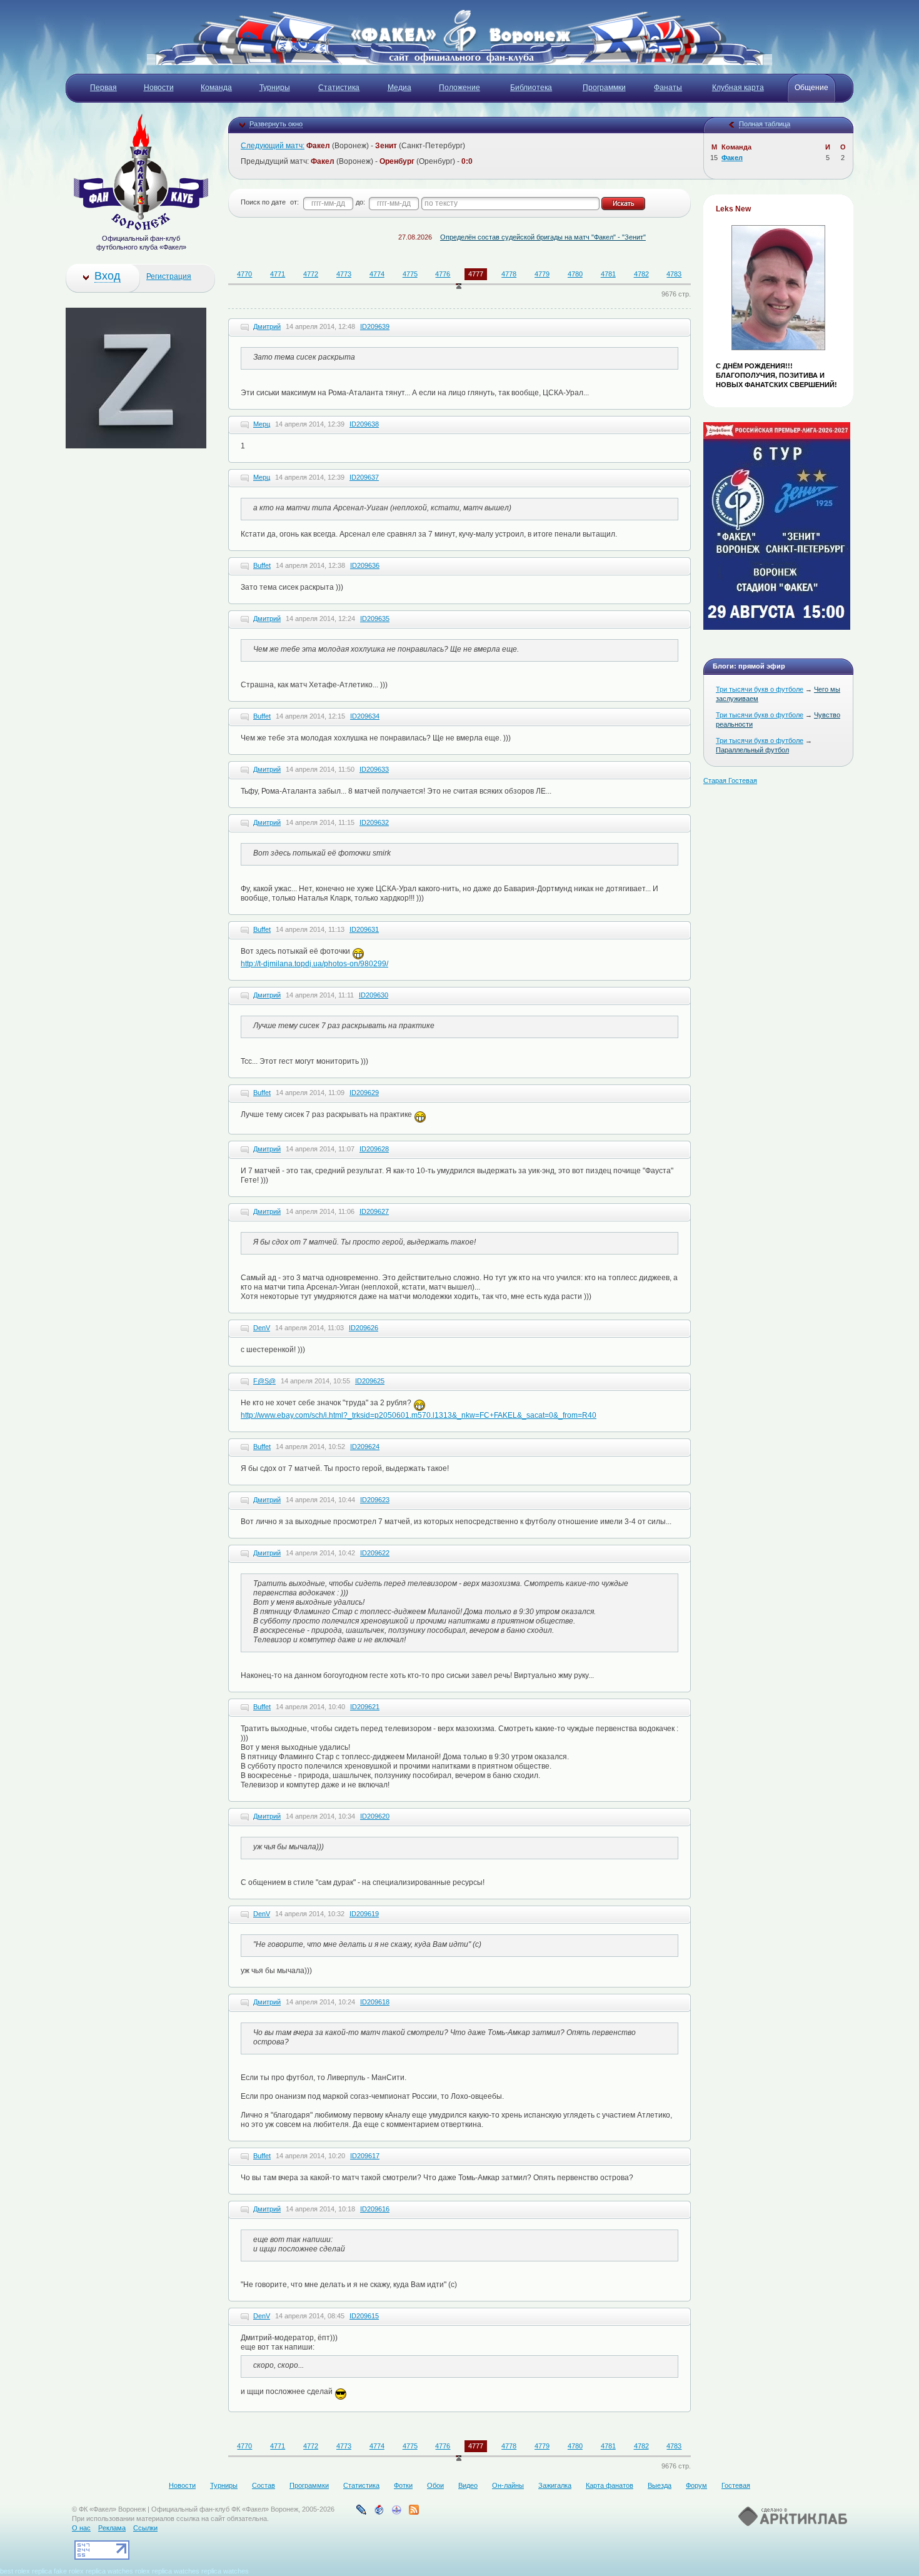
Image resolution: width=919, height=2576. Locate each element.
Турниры (224, 2485)
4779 (542, 274)
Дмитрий (267, 326)
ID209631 (364, 929)
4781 (608, 274)
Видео (468, 2485)
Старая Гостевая (730, 780)
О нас (81, 2528)
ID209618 (375, 2002)
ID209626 (364, 1328)
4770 (244, 274)
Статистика (361, 2485)
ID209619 (364, 1914)
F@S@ (264, 1381)
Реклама (112, 2528)
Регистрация (169, 276)
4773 (344, 274)
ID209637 (364, 477)
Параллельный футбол (752, 750)
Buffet (262, 565)
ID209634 (365, 716)
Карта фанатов (610, 2485)
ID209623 (375, 1500)
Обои (435, 2485)
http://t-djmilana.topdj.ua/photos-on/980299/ (314, 964)
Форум (696, 2485)
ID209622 (375, 1553)
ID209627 (374, 1211)
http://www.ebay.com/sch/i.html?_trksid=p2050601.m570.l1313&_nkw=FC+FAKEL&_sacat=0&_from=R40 (419, 1415)
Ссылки (145, 2528)
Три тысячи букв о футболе (760, 689)
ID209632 (374, 822)
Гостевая (736, 2485)
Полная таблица (765, 124)
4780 (575, 274)
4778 (509, 274)
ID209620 (375, 1816)
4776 (443, 274)
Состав (264, 2485)
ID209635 (375, 619)
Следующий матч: (273, 146)
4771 (278, 274)
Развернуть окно (276, 124)
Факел (732, 158)
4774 (377, 274)
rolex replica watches (167, 2571)
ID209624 (365, 1447)
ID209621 (365, 1707)
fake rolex (69, 2571)
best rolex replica (26, 2571)
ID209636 (365, 565)
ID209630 (374, 995)
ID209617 (365, 2156)
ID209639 (375, 326)
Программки (309, 2485)
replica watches (109, 2571)
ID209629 (364, 1093)
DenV (262, 1328)
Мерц (262, 424)
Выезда (660, 2485)
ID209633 (374, 769)
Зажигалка (555, 2485)
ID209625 (370, 1381)
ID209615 (364, 2316)
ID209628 (374, 1149)
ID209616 (375, 2209)
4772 (311, 274)
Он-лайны (508, 2485)
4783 (674, 274)
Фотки (403, 2485)
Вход (108, 276)
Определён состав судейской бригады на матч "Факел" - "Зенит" (497, 237)
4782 (641, 274)
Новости (182, 2485)
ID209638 (364, 424)
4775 (410, 274)
